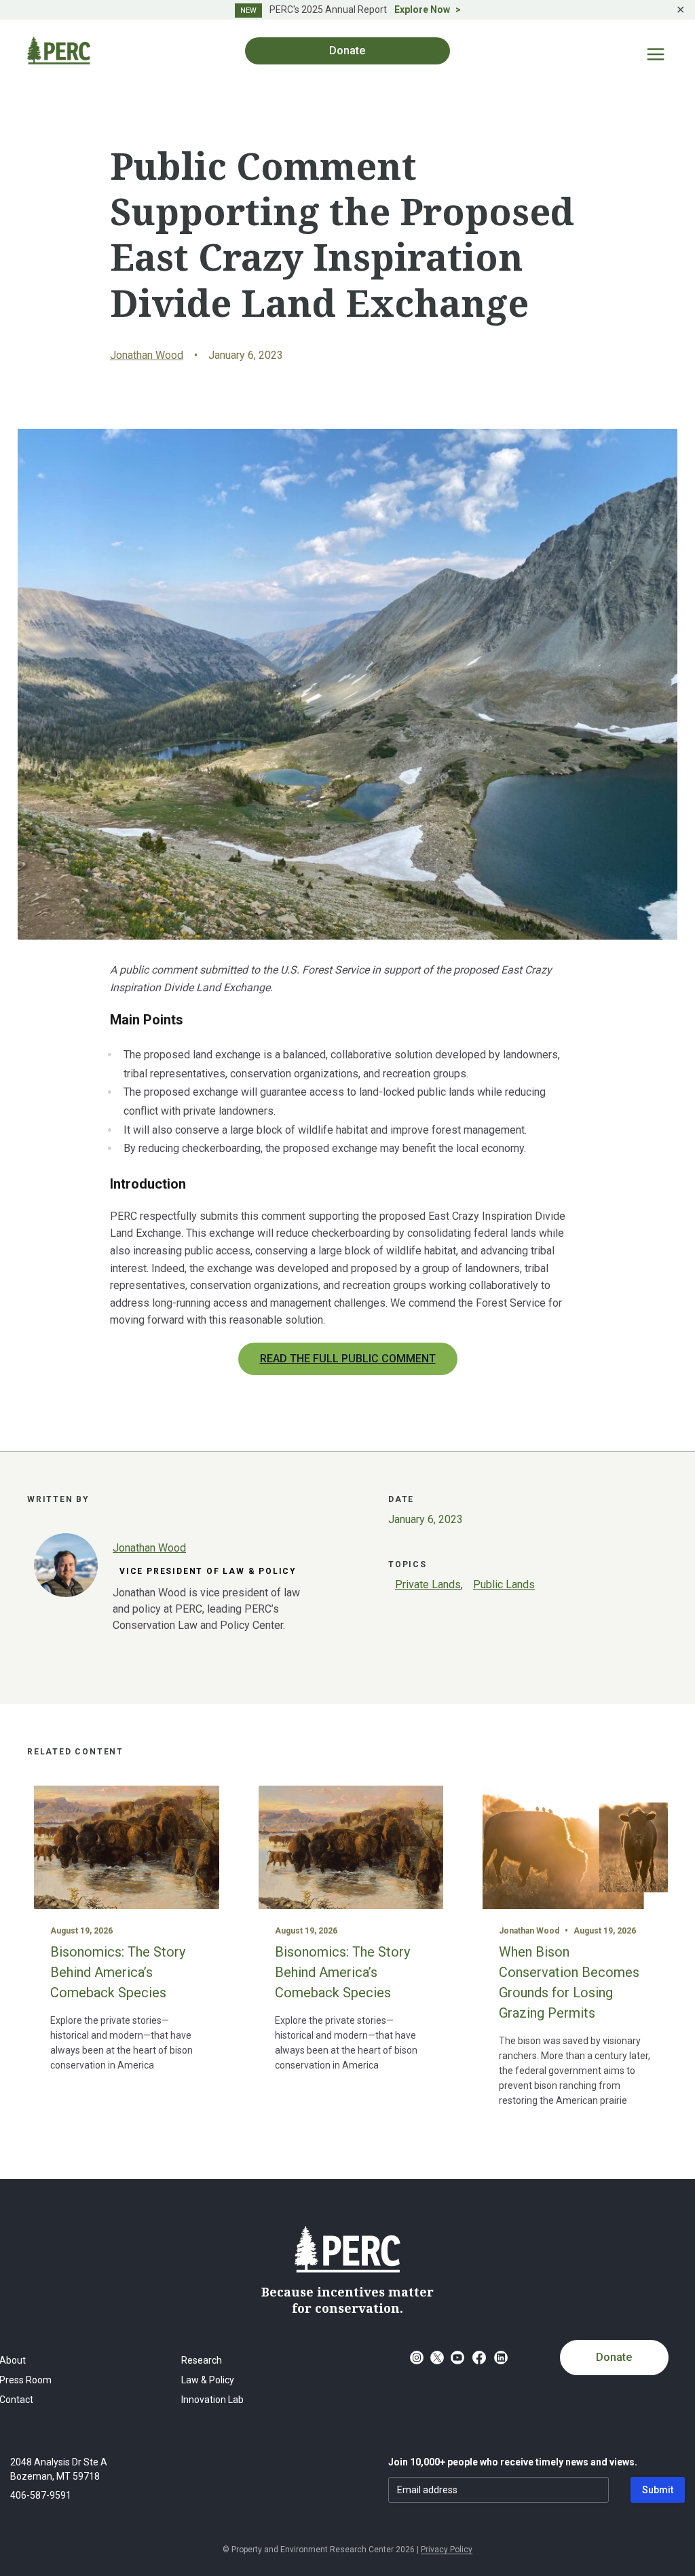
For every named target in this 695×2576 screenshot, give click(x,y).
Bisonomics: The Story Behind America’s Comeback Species (118, 1972)
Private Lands (428, 1584)
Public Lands (504, 1584)
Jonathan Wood (147, 355)
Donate (614, 2357)
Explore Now (422, 9)
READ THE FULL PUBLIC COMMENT (348, 1359)
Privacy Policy (447, 2550)
